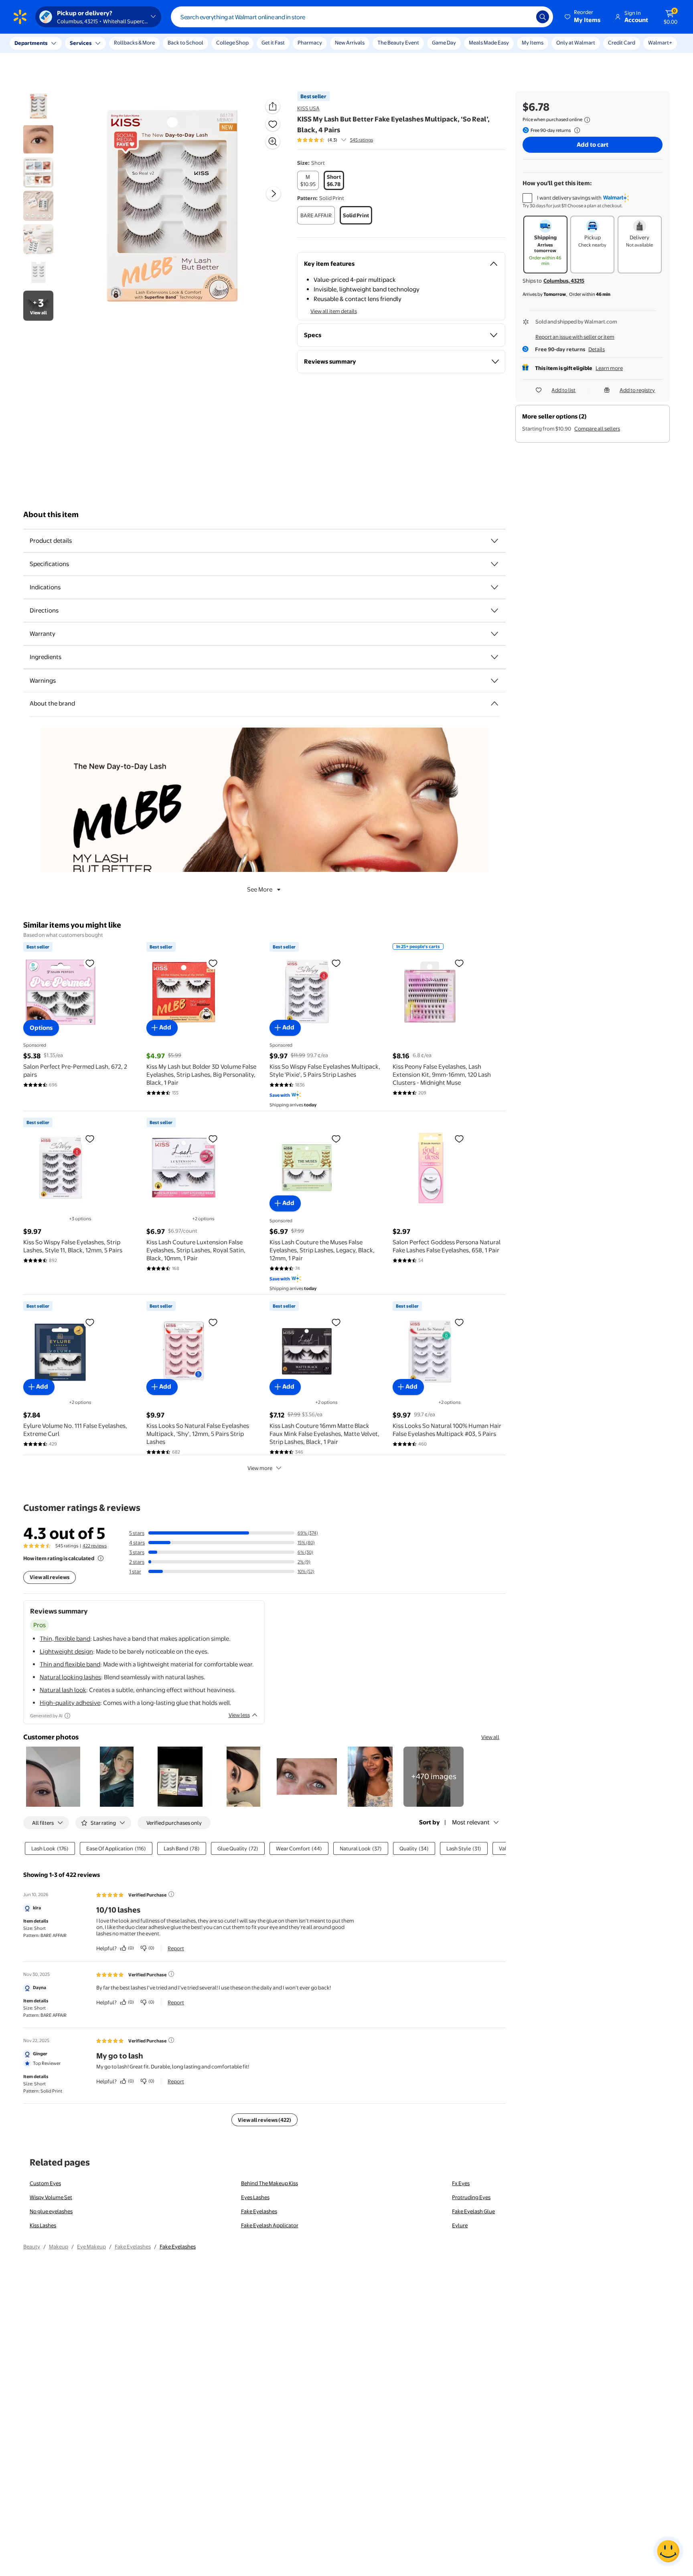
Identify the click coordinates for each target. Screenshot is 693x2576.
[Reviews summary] (344, 140)
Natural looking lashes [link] (70, 1677)
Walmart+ (660, 42)
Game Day (444, 42)
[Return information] (575, 130)
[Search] (543, 17)
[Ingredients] (494, 657)
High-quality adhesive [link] (70, 1703)
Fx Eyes (461, 2183)
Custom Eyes (45, 2183)
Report (176, 1948)
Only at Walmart (576, 42)
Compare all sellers (597, 429)
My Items (533, 42)
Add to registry (637, 390)
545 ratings (362, 140)
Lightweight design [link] (66, 1651)
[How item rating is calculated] (101, 1558)
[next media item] (274, 194)
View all (490, 1737)
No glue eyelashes (51, 2211)
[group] (335, 140)
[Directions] (494, 611)
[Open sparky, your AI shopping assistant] (668, 2551)
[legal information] (587, 120)
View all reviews (50, 1577)
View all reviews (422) (264, 2120)
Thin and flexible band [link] (70, 1664)
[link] (434, 1777)
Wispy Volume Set (51, 2197)
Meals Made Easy (489, 42)
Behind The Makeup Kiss (269, 2183)
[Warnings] (494, 681)
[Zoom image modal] (273, 142)
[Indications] (494, 587)
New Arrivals (350, 42)
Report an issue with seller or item (575, 337)
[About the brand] (494, 704)
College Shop (232, 42)
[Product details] (494, 541)
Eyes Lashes (255, 2197)
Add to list (563, 390)
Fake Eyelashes (259, 2211)
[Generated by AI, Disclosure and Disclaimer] (67, 1716)
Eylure (460, 2225)
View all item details (334, 311)
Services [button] (81, 43)
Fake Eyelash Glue (473, 2211)
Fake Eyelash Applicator (270, 2225)
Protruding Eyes (471, 2197)
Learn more (609, 368)
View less (239, 1715)
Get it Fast (273, 42)
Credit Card (622, 42)
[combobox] (362, 17)
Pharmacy (310, 42)
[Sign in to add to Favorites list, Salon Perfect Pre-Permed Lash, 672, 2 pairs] (90, 963)
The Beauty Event (398, 42)
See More (260, 889)
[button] (583, 17)
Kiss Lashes (43, 2225)
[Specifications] (494, 564)
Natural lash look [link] (63, 1690)
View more (260, 1468)
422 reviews (95, 1546)
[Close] (148, 43)
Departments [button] (31, 43)
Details (597, 349)
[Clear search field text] (524, 17)
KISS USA (308, 108)
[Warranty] (494, 634)
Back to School (185, 42)
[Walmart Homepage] (20, 17)
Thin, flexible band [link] (65, 1639)
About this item (51, 515)
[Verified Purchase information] (171, 1894)
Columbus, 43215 (564, 281)
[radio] (308, 180)
